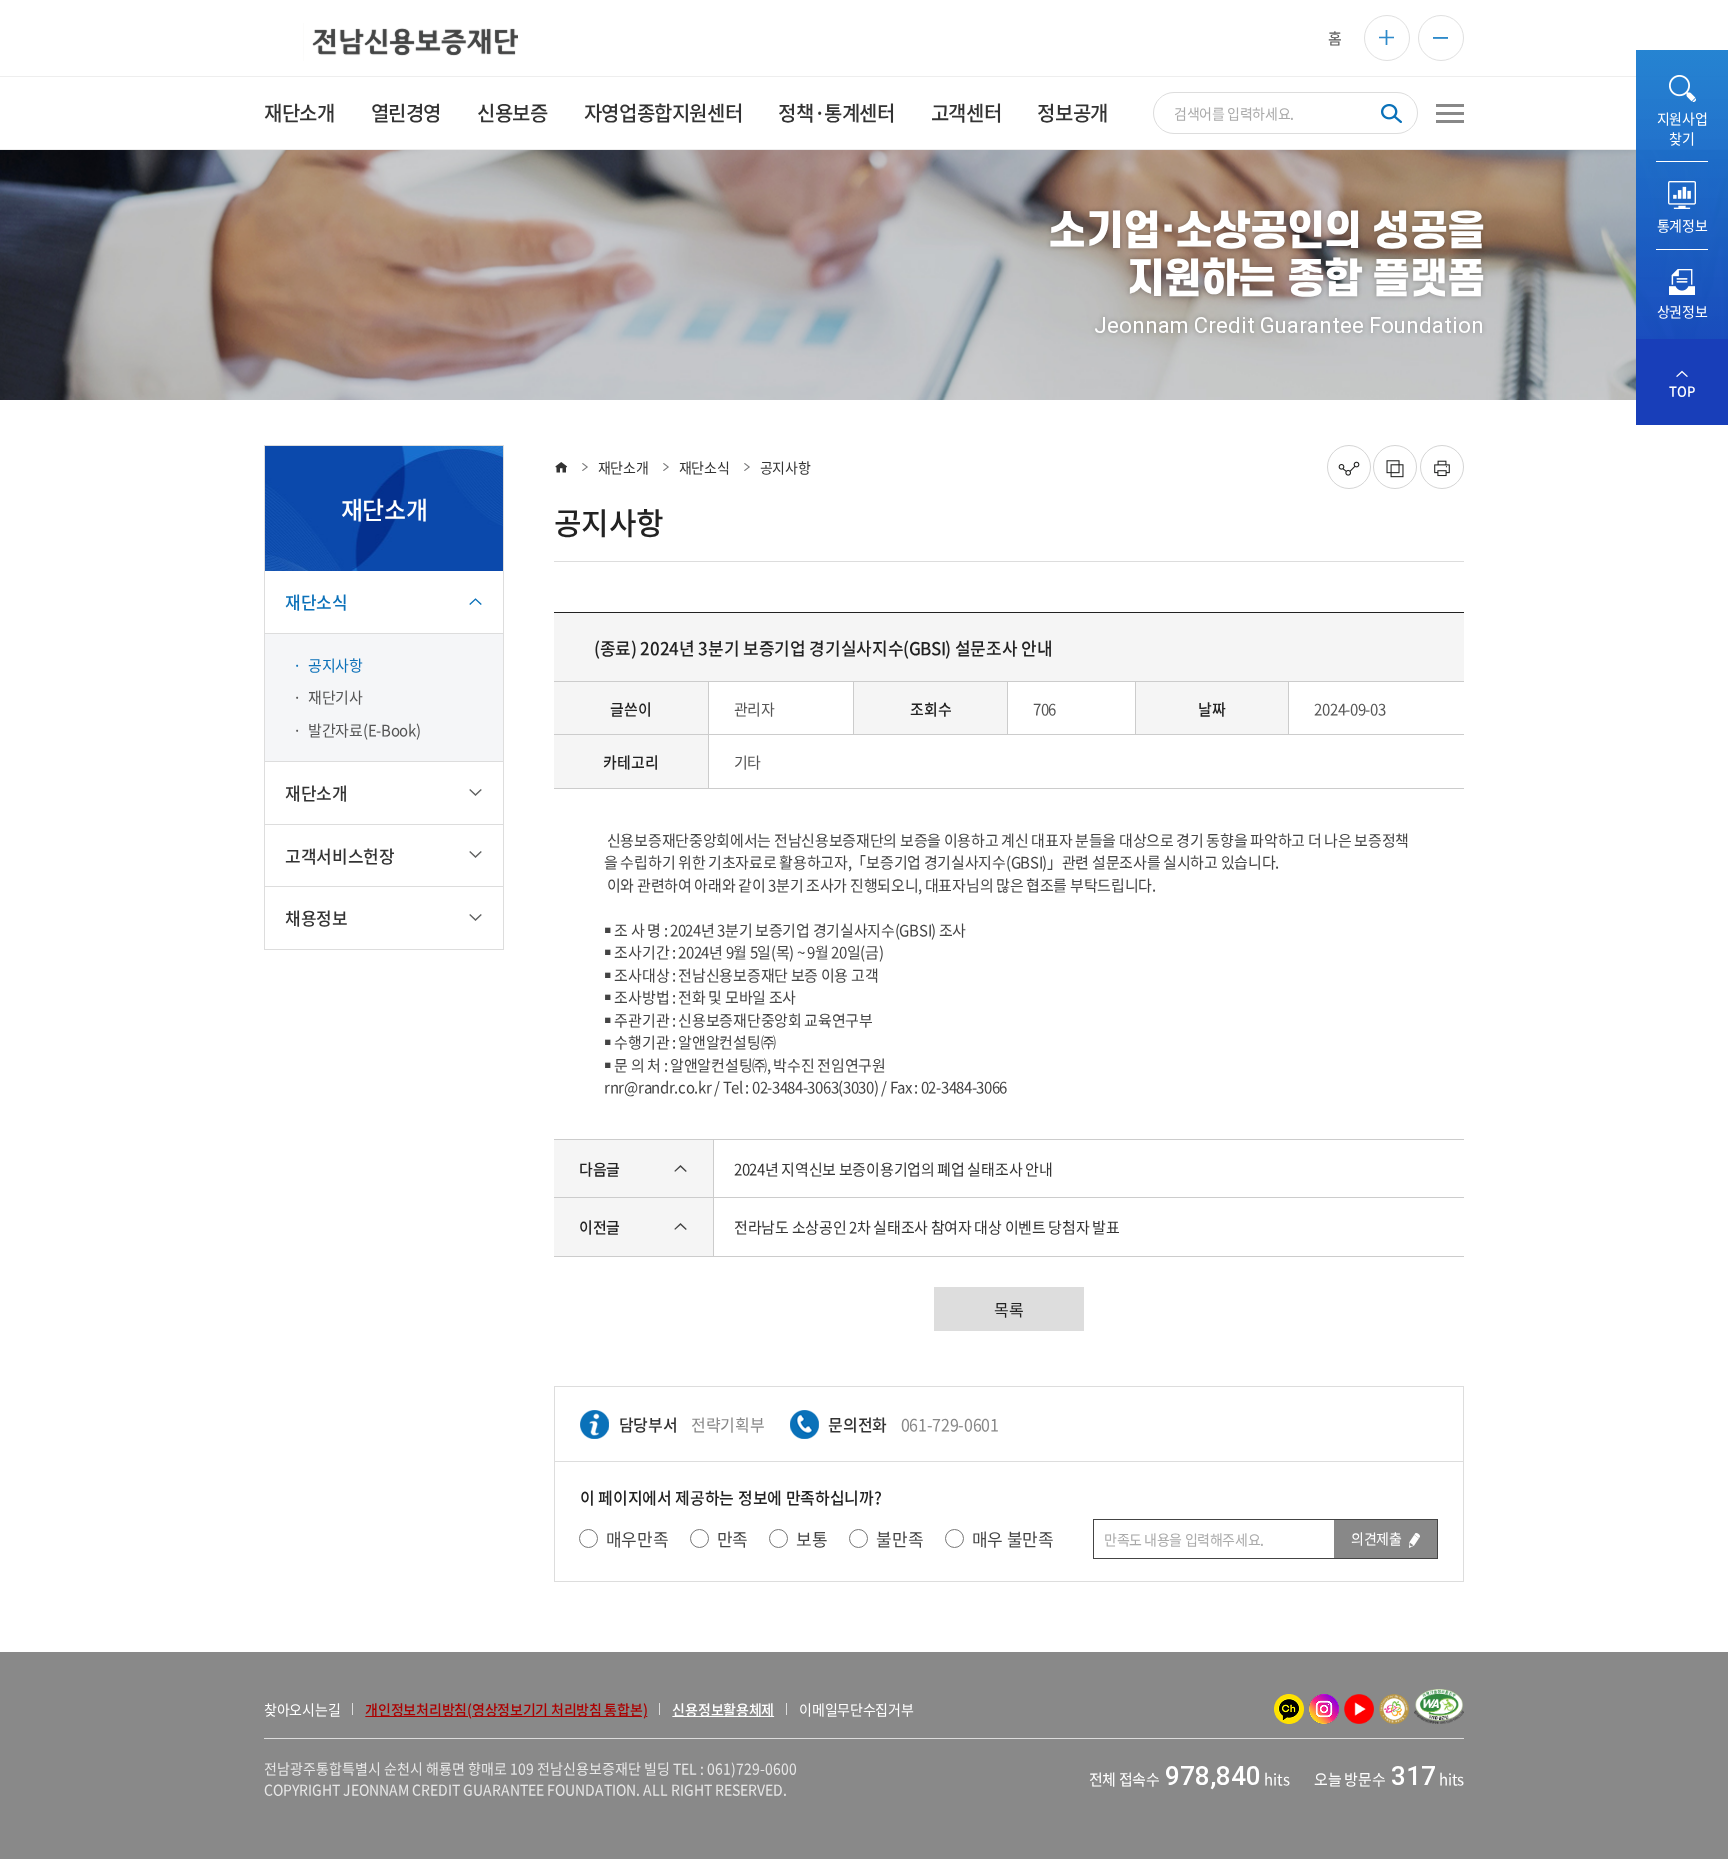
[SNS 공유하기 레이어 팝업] (1349, 467)
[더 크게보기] (1387, 38)
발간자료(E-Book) (364, 730)
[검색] (1391, 113)
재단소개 (299, 112)
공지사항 (335, 665)
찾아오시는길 (302, 1709)
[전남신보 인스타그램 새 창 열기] (1324, 1709)
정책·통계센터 (836, 112)
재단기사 (335, 697)
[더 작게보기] (1441, 38)
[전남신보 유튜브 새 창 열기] (1359, 1709)
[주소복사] (1395, 467)
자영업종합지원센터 (663, 112)
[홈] (561, 467)
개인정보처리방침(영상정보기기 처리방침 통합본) (506, 1709)
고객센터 (966, 112)
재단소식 (704, 467)
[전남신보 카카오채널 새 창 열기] (1289, 1709)
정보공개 (1072, 112)
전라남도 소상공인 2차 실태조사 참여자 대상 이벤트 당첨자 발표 (927, 1227)
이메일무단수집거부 (856, 1709)
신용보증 (512, 112)
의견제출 (1377, 1538)
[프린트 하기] (1442, 467)
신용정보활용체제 (723, 1709)
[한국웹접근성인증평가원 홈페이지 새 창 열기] (1439, 1709)
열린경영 (406, 112)
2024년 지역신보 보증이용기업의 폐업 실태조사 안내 (893, 1169)
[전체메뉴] (1450, 113)
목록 (1008, 1309)
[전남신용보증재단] (391, 42)
